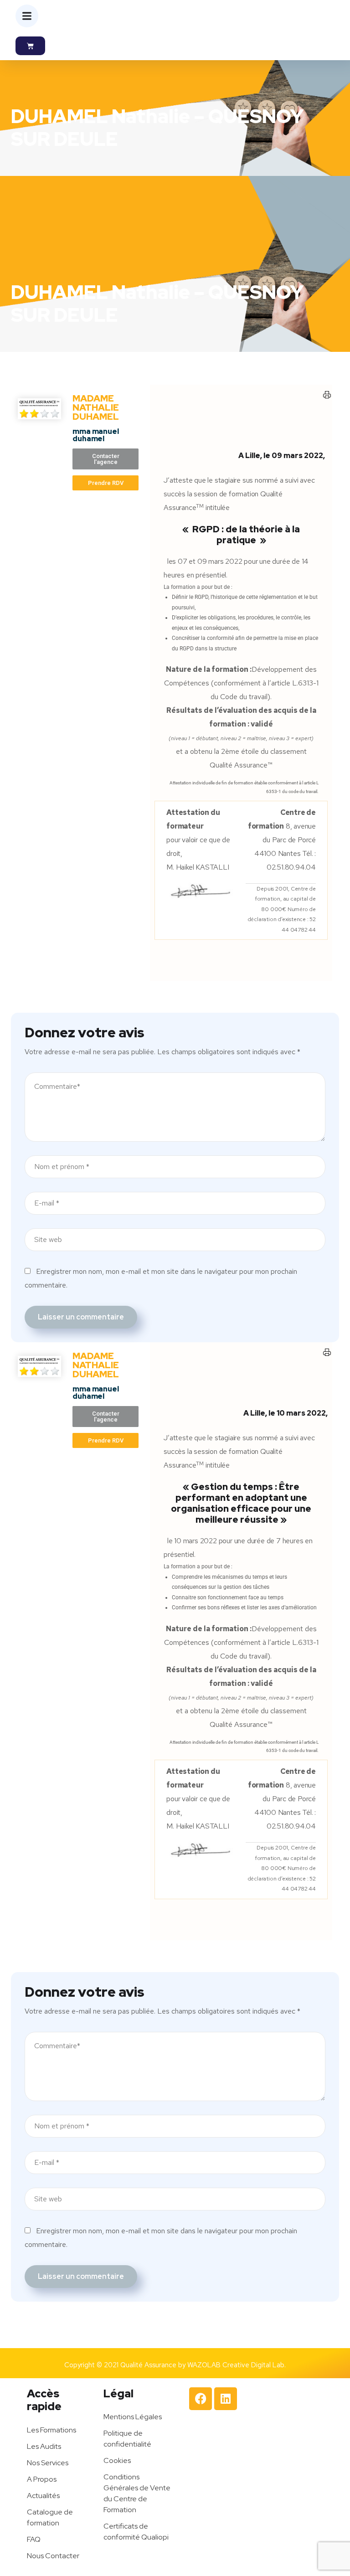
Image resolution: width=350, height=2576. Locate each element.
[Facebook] (201, 2399)
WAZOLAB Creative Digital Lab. (237, 2365)
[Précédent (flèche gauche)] (16, 1288)
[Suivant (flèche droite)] (334, 1288)
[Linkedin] (226, 2399)
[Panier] (30, 46)
